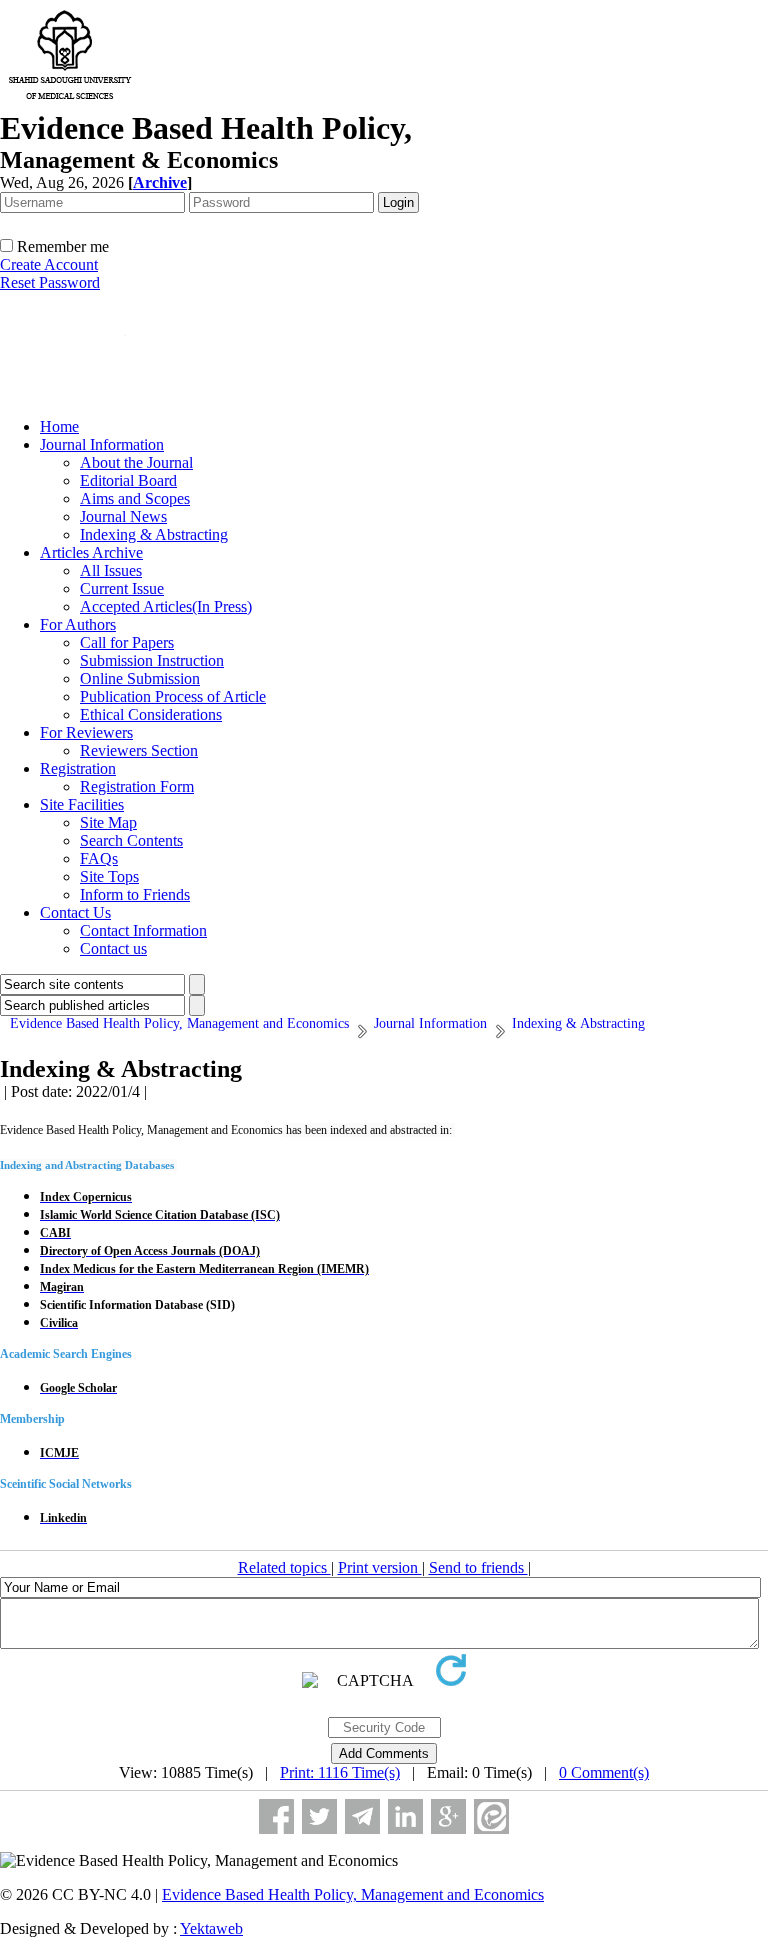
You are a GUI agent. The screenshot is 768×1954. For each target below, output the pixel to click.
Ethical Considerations (151, 714)
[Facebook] (276, 1816)
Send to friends (478, 1567)
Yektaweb (211, 1928)
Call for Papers (127, 642)
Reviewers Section (139, 750)
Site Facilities (82, 804)
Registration (78, 768)
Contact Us (75, 912)
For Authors (78, 624)
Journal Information (102, 444)
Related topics (284, 1567)
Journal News (123, 516)
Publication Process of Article (173, 696)
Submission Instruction (152, 660)
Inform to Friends (135, 894)
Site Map (108, 822)
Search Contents (131, 840)
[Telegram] (362, 1816)
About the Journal (136, 462)
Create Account (49, 264)
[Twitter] (319, 1816)
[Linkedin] (405, 1816)
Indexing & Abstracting (154, 534)
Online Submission (140, 678)
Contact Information (143, 930)
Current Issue (122, 588)
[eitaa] (491, 1816)
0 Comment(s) (604, 1772)
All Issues (111, 570)
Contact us (113, 948)
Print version (380, 1567)
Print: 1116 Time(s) (340, 1772)
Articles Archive (91, 552)
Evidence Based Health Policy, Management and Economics (353, 1894)
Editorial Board (128, 480)
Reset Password (50, 282)
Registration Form (137, 786)
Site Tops (109, 876)
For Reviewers (86, 732)
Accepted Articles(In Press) (166, 606)
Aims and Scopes (135, 498)
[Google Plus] (448, 1816)
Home (59, 426)
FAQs (99, 858)
